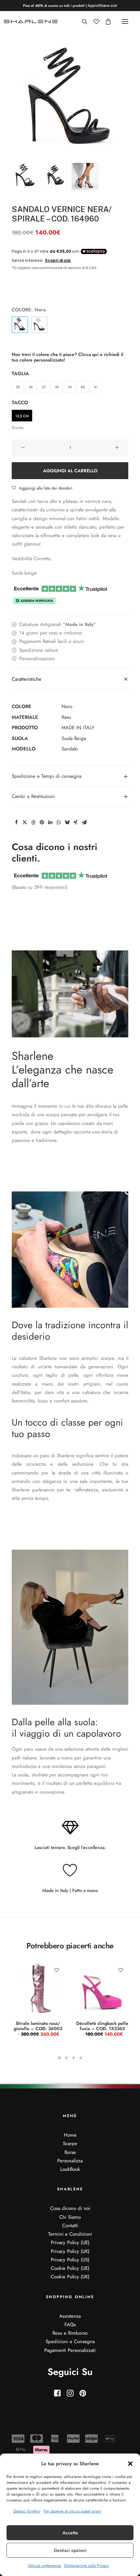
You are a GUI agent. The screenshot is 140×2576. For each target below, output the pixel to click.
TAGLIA (20, 374)
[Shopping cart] (105, 21)
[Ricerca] (82, 21)
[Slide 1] (25, 176)
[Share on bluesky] (67, 822)
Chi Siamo (70, 2217)
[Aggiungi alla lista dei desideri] (56, 1970)
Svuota (18, 427)
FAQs (70, 2325)
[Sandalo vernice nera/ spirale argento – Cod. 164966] (39, 325)
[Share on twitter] (25, 822)
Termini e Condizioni (70, 2234)
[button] (130, 2464)
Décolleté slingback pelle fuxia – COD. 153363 (102, 2029)
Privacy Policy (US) (70, 2260)
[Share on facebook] (16, 822)
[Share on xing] (76, 822)
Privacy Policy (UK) (70, 2251)
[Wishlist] (93, 21)
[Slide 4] (81, 2058)
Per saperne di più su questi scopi (72, 2511)
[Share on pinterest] (42, 822)
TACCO (20, 403)
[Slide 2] (55, 176)
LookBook (70, 2169)
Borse (70, 2152)
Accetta (70, 2533)
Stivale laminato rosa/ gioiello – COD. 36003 (38, 2029)
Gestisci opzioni (70, 2550)
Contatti (70, 2226)
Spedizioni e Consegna (70, 2341)
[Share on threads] (33, 822)
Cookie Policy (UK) (70, 2277)
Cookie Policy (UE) (70, 2268)
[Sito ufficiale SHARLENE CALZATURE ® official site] (32, 21)
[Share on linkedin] (50, 822)
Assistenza (70, 2316)
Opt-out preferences (44, 2566)
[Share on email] (84, 822)
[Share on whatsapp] (59, 822)
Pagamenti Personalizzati (70, 2350)
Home (70, 2135)
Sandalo (70, 749)
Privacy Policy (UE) (70, 2242)
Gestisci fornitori (27, 2511)
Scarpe (70, 2143)
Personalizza (70, 2161)
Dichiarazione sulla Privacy (86, 2566)
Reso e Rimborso (70, 2333)
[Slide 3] (85, 176)
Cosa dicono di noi (70, 2208)
